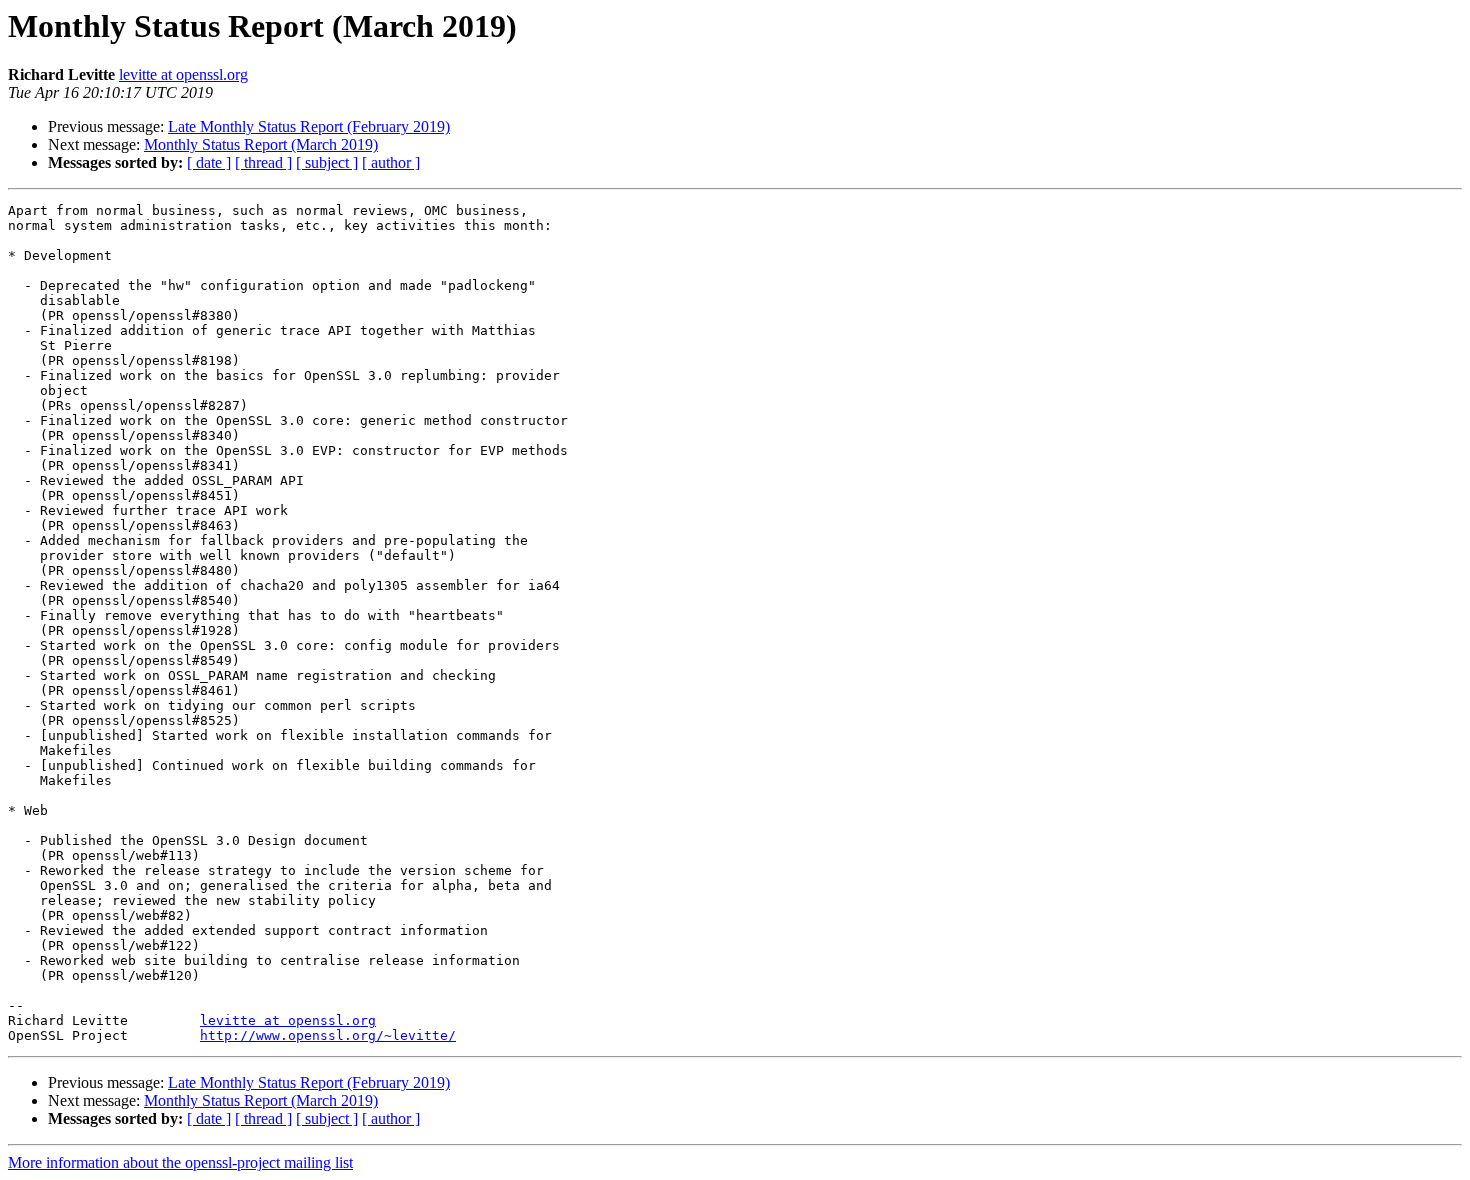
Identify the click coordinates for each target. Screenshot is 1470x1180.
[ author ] (391, 162)
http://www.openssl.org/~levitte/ (328, 1035)
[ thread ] (263, 162)
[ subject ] (327, 162)
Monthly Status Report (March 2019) (261, 144)
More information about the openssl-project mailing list (180, 1162)
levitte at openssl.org (183, 74)
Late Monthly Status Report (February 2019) (309, 126)
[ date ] (209, 162)
